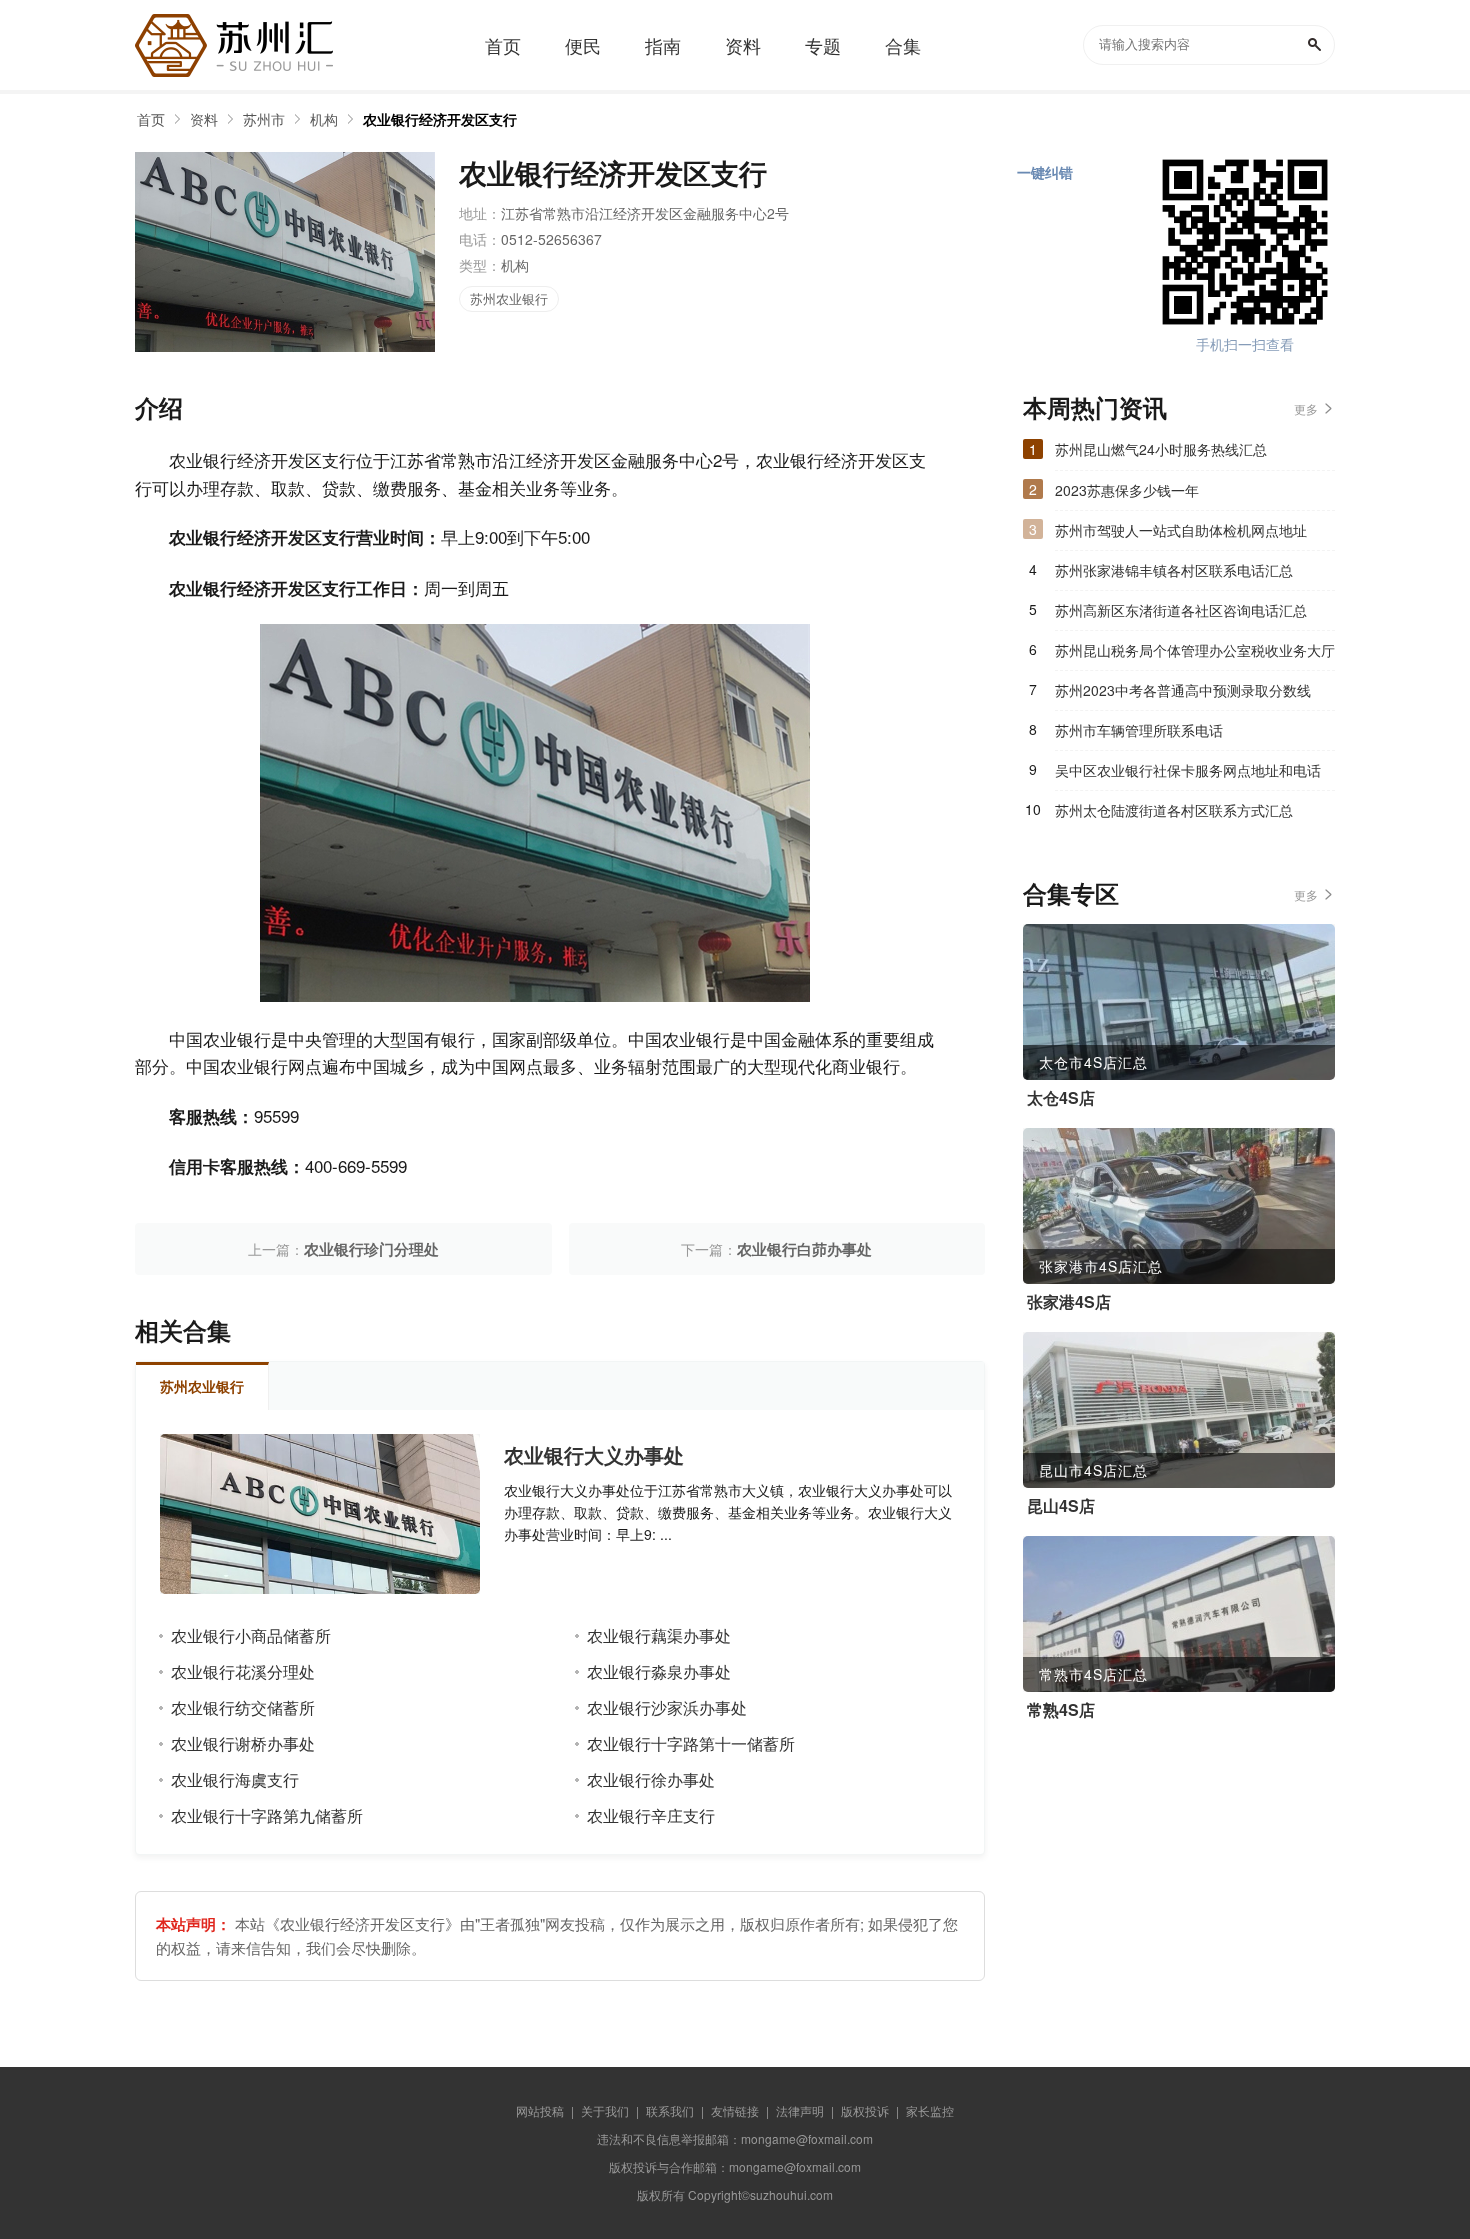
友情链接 (735, 2110)
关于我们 (605, 2110)
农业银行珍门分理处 (371, 1249)
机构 (324, 119)
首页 (151, 119)
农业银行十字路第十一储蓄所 (691, 1743)
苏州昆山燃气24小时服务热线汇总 (1161, 449)
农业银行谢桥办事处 (243, 1743)
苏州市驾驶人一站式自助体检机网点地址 (1181, 530)
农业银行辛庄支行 (651, 1815)
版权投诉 (865, 2110)
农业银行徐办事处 (651, 1779)
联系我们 (670, 2110)
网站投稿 (540, 2110)
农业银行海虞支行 (235, 1779)
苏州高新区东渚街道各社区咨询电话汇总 (1181, 610)
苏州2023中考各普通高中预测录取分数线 (1183, 690)
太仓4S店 (1061, 1098)
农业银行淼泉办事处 (659, 1671)
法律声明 (800, 2110)
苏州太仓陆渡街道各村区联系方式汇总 (1174, 810)
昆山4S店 (1061, 1506)
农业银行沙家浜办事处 (667, 1707)
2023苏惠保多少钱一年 (1127, 490)
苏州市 (264, 119)
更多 (1306, 408)
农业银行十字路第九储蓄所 (267, 1815)
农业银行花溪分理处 (243, 1671)
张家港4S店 (1069, 1302)
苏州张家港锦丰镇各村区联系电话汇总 (1174, 570)
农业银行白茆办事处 (804, 1249)
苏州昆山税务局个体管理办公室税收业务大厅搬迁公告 (1195, 655)
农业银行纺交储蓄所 (243, 1707)
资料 (204, 119)
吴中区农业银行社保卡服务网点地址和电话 (1188, 770)
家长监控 (930, 2110)
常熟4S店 (1061, 1710)
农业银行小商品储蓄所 (251, 1635)
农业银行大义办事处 (594, 1455)
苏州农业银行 (509, 298)
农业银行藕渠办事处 (659, 1635)
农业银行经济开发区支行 (440, 119)
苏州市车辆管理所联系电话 (1139, 730)
